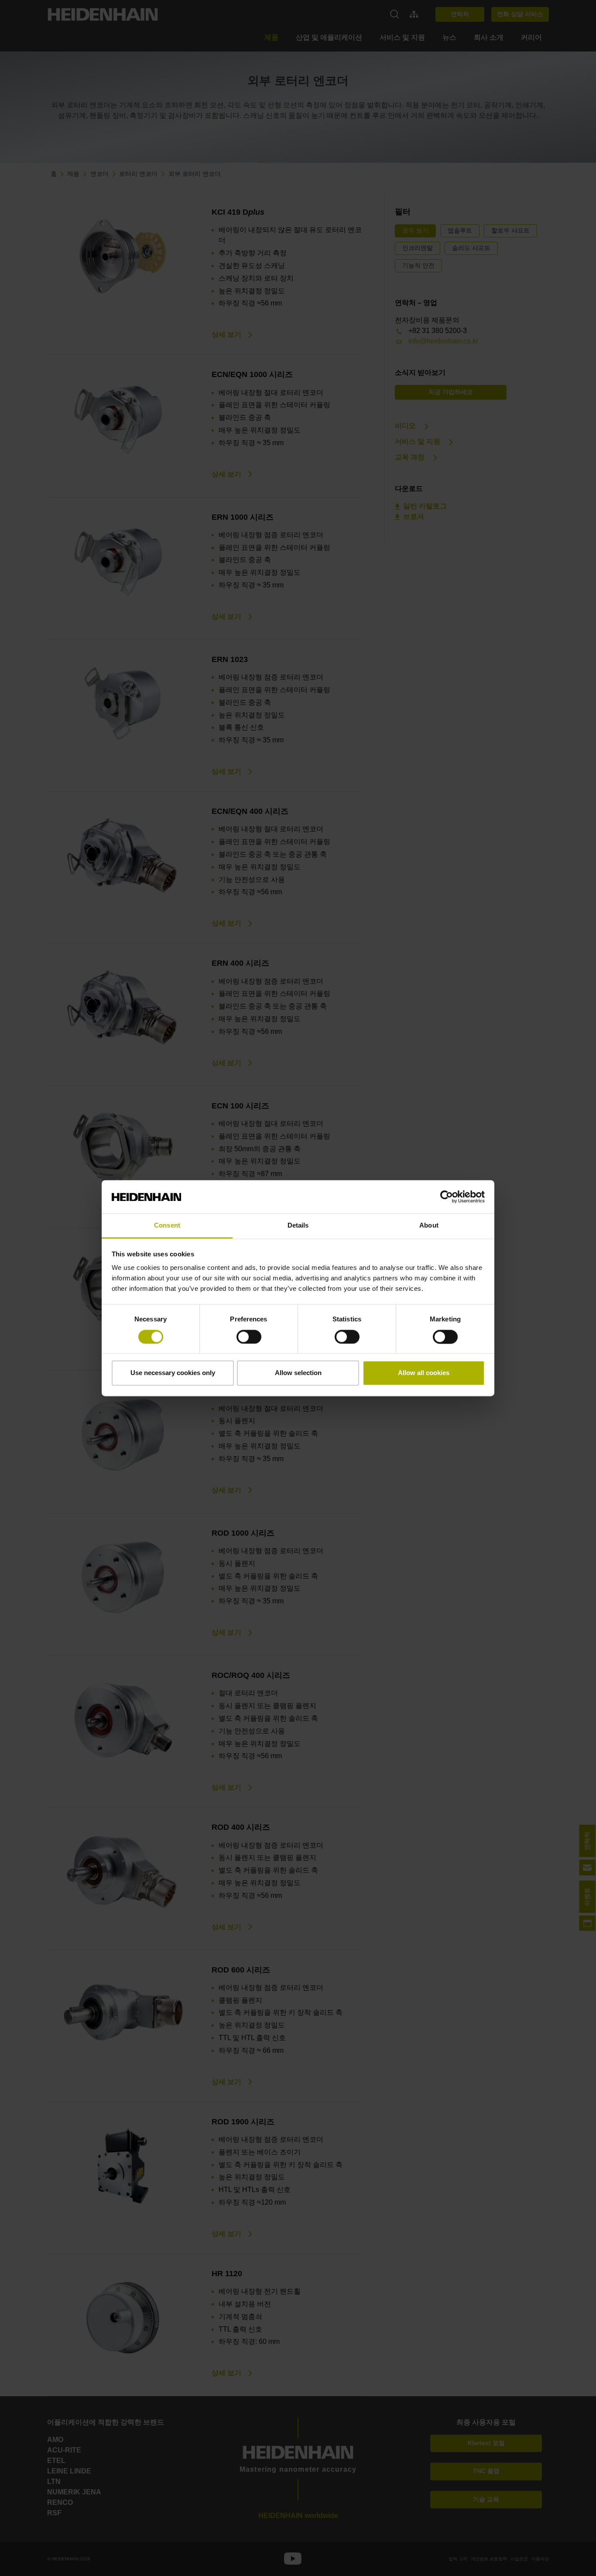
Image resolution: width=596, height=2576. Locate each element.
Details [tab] (298, 1226)
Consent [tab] (167, 1226)
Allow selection (298, 1373)
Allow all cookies (424, 1373)
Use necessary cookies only (173, 1373)
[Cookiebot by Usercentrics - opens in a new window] (447, 1197)
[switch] (249, 1337)
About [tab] (429, 1226)
